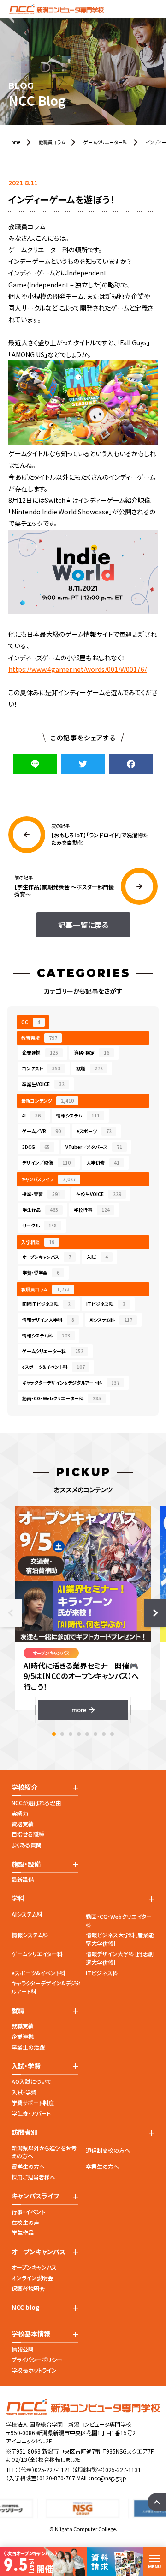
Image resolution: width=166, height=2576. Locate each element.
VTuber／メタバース (94, 1147)
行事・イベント (28, 2212)
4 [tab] (79, 1734)
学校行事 (92, 1210)
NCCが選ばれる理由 (36, 1803)
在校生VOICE (99, 1194)
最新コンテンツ (47, 1101)
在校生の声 (25, 2222)
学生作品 (40, 1210)
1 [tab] (54, 1734)
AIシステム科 (111, 1320)
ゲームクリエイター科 (37, 1954)
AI (31, 1115)
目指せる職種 (28, 1834)
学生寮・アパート (31, 2113)
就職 (89, 1068)
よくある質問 (27, 1845)
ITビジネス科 (106, 1304)
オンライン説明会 (32, 2278)
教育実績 (39, 1038)
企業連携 (40, 1053)
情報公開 (23, 2349)
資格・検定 (92, 1053)
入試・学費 (24, 2092)
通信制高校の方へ (108, 2150)
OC (31, 1022)
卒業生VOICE (43, 1084)
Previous (11, 1613)
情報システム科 (46, 1335)
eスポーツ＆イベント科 (53, 1367)
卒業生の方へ (102, 2166)
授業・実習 (41, 1194)
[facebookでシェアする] (131, 764)
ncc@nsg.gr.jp (109, 2478)
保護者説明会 (28, 2288)
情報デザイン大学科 (48, 1320)
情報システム (78, 1115)
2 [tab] (62, 1734)
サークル (39, 1225)
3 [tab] (71, 1734)
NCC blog (26, 2307)
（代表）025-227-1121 (44, 2469)
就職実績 (23, 2026)
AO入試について (31, 2081)
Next (155, 1613)
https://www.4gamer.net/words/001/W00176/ (77, 669)
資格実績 (23, 1824)
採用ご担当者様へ (33, 2177)
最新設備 (23, 1879)
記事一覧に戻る (83, 925)
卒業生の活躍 (28, 2047)
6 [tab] (95, 1734)
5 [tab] (87, 1734)
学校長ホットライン (34, 2370)
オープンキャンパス (47, 1257)
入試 (97, 1257)
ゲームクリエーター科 (53, 1351)
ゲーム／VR (41, 1131)
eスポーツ (94, 1131)
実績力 (20, 1813)
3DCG (36, 1147)
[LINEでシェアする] (35, 764)
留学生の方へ (28, 2166)
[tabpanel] (83, 1613)
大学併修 (103, 1163)
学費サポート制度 (33, 2103)
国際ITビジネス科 (46, 1304)
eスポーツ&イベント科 (39, 1973)
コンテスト (41, 1068)
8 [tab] (112, 1734)
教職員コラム (45, 1289)
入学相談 (38, 1242)
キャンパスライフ (48, 1179)
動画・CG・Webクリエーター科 (62, 1398)
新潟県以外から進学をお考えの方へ (44, 2152)
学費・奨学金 (41, 1273)
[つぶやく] (83, 764)
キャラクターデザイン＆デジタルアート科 (71, 1383)
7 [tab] (104, 1734)
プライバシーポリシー (37, 2359)
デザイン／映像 (46, 1163)
